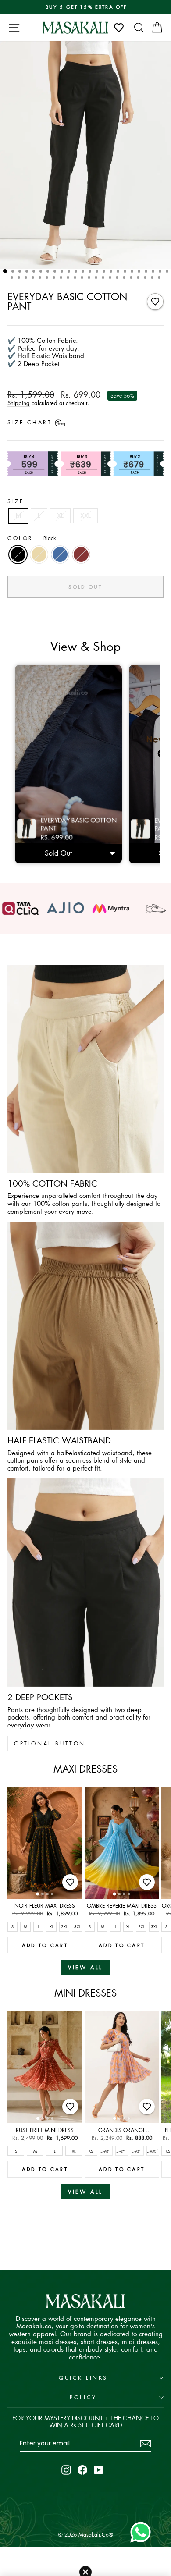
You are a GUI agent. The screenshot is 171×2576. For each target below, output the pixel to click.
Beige (39, 554)
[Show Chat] (143, 2532)
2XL (64, 1926)
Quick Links (83, 2378)
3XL (77, 1926)
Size (16, 501)
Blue (60, 554)
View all (85, 1967)
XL (60, 515)
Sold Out (58, 853)
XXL (85, 515)
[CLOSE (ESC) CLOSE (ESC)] (85, 155)
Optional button (50, 1743)
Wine (81, 554)
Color (32, 538)
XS (91, 2151)
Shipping (19, 403)
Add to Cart (45, 1945)
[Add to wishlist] (155, 302)
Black (18, 554)
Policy (83, 2397)
